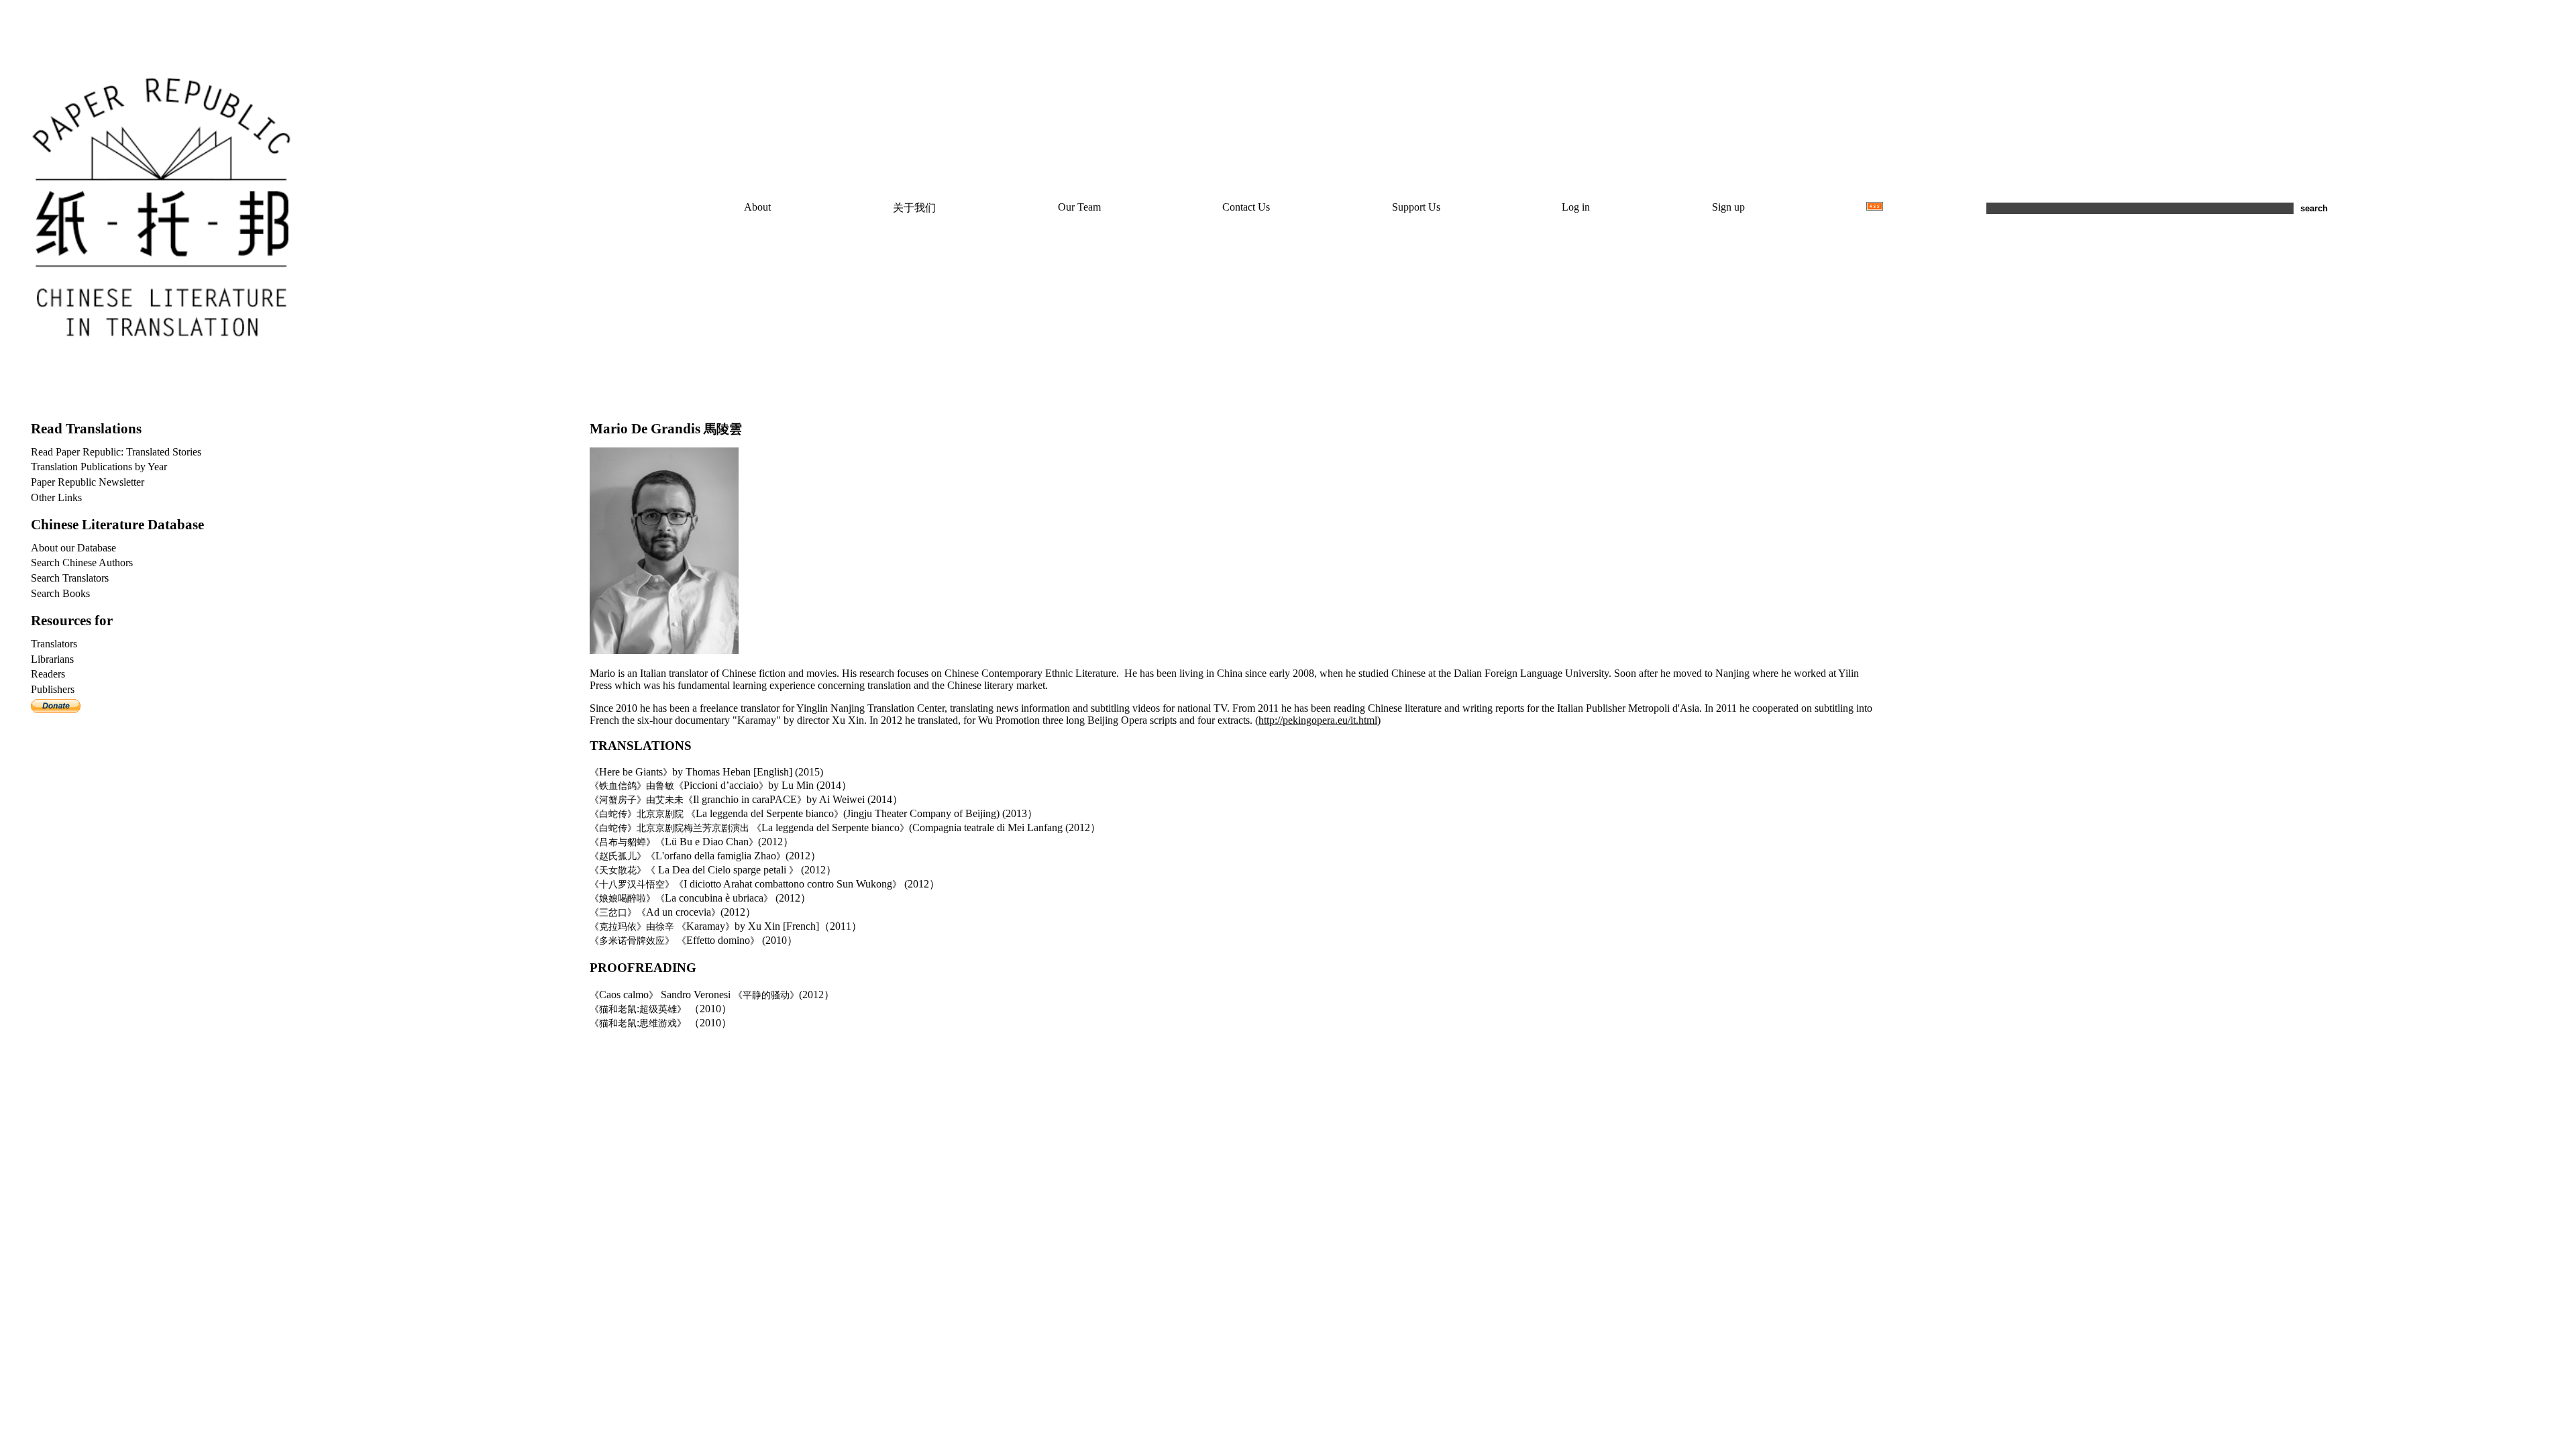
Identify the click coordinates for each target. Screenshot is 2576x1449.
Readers (48, 674)
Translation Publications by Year (99, 467)
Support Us (1416, 207)
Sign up (1728, 207)
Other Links (56, 497)
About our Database (73, 548)
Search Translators (70, 578)
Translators (54, 644)
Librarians (52, 659)
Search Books (60, 593)
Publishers (53, 689)
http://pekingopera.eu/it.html (1318, 720)
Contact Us (1246, 207)
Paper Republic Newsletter (88, 482)
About (757, 207)
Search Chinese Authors (82, 562)
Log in (1576, 207)
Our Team (1079, 207)
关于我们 (914, 208)
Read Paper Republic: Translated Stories (116, 452)
